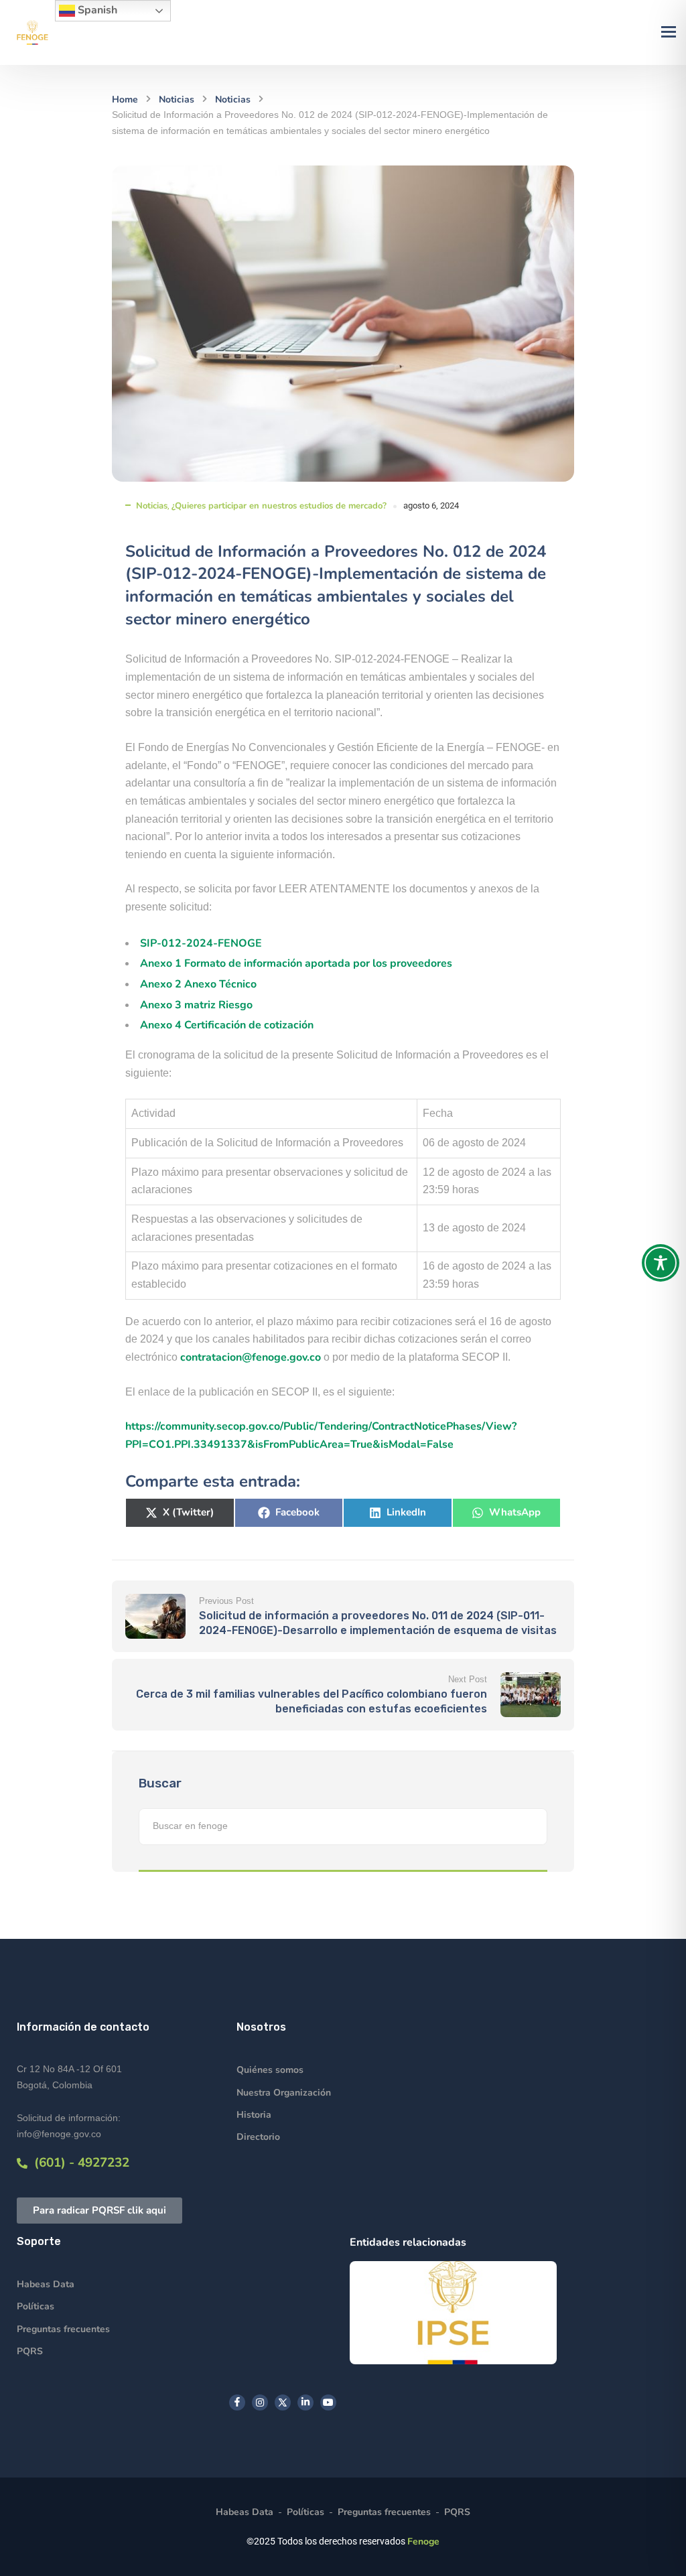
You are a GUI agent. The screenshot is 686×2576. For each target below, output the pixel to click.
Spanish (96, 10)
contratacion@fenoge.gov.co (251, 1357)
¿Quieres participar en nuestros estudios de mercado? (279, 506)
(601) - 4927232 (78, 2163)
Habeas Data (46, 2284)
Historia (254, 2115)
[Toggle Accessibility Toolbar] (661, 1263)
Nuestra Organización (284, 2093)
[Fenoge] (32, 32)
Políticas (36, 2306)
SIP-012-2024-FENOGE (201, 943)
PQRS (30, 2351)
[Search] (531, 1827)
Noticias (177, 99)
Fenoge (423, 2541)
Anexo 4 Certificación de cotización (227, 1025)
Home (125, 99)
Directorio (258, 2137)
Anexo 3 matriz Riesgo (196, 1005)
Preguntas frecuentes (63, 2329)
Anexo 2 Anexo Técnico (198, 984)
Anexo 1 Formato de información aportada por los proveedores (296, 963)
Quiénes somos (270, 2070)
